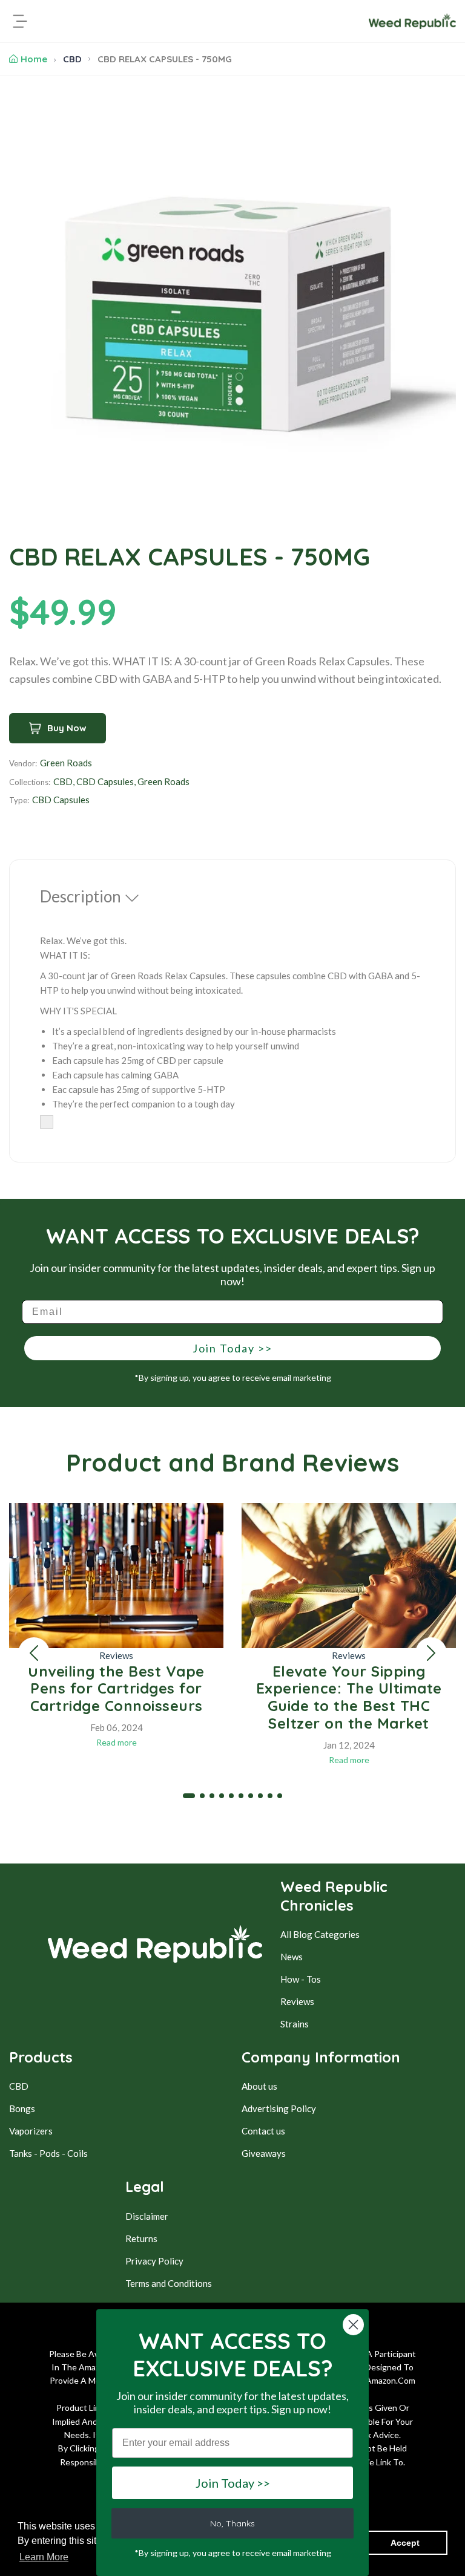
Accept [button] (405, 2543)
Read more (117, 1742)
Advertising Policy (279, 2108)
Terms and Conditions (169, 2283)
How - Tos (301, 1979)
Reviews (116, 1655)
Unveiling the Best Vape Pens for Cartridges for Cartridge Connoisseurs (116, 1689)
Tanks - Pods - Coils (48, 2153)
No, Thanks (232, 2523)
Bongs (22, 2108)
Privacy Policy (154, 2261)
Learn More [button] (44, 2557)
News (292, 1957)
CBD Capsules (105, 781)
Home (34, 59)
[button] (34, 1653)
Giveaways (264, 2153)
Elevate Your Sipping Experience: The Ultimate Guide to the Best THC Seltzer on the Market (349, 1697)
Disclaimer (147, 2216)
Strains (295, 2024)
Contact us (263, 2131)
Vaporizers (31, 2131)
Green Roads (66, 763)
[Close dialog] (353, 2325)
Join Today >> (232, 1348)
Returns (141, 2239)
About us (259, 2086)
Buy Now (67, 728)
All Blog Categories (320, 1934)
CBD (72, 59)
